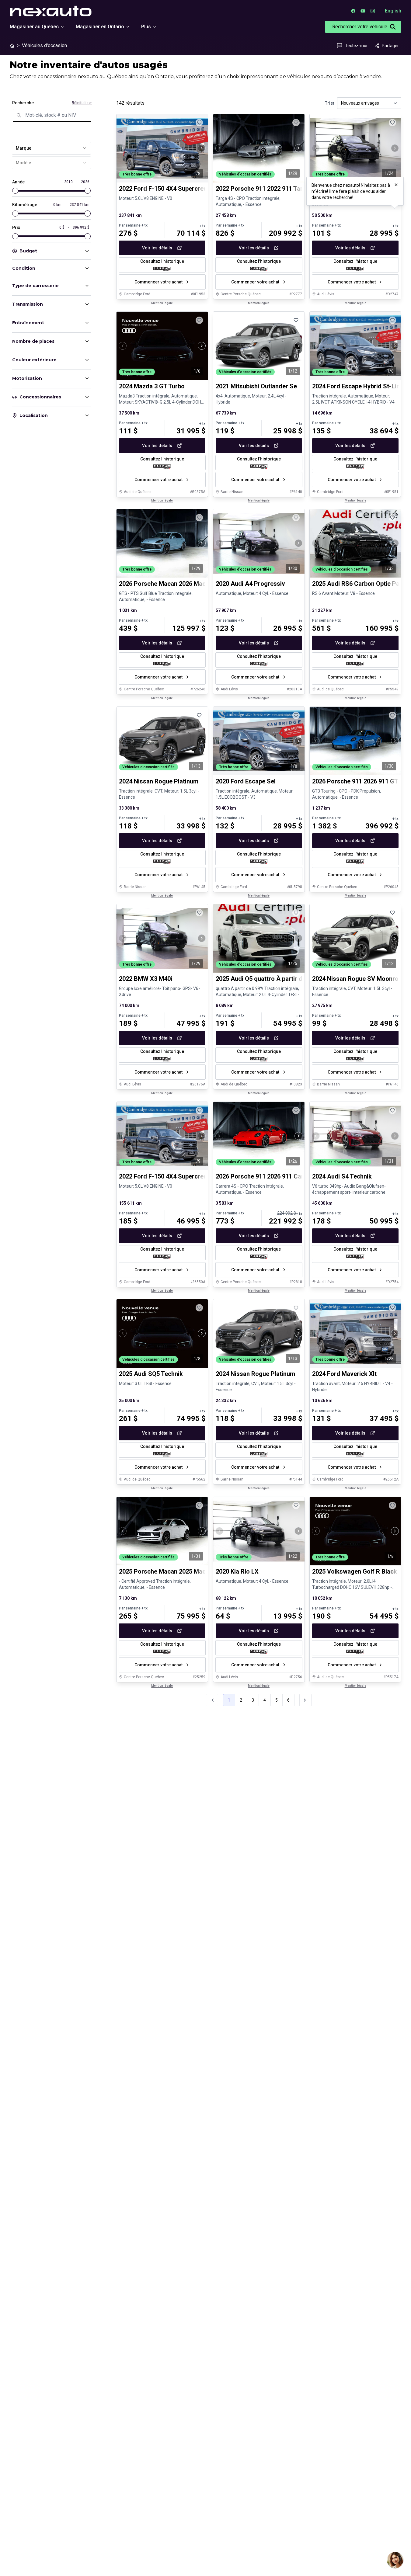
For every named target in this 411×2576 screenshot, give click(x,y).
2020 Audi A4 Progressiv (250, 584)
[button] (305, 1700)
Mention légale (162, 303)
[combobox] (51, 148)
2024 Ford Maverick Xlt (344, 1374)
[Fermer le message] (396, 185)
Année (18, 182)
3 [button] (253, 1700)
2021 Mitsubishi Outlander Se (256, 386)
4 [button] (265, 1700)
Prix (16, 227)
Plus (146, 27)
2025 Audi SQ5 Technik (151, 1374)
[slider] (15, 191)
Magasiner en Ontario (100, 27)
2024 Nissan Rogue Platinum (159, 781)
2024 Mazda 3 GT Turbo (152, 386)
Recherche (23, 103)
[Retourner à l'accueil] (12, 46)
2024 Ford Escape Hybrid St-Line (358, 386)
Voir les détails (157, 248)
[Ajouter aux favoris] (199, 123)
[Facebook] (353, 11)
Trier (330, 103)
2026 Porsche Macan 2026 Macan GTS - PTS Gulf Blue (195, 584)
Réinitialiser (82, 103)
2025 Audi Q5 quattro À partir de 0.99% (270, 979)
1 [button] (229, 1700)
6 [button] (288, 1700)
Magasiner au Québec (34, 27)
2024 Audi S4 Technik (342, 1176)
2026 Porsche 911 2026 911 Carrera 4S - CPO (279, 1176)
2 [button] (241, 1700)
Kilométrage (25, 205)
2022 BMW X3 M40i (146, 979)
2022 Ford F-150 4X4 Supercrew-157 (170, 1176)
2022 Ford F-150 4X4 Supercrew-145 (170, 189)
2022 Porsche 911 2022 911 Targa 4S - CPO (276, 189)
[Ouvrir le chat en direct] (395, 2560)
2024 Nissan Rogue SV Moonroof (358, 979)
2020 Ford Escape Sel (246, 781)
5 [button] (277, 1700)
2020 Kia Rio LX (237, 1571)
